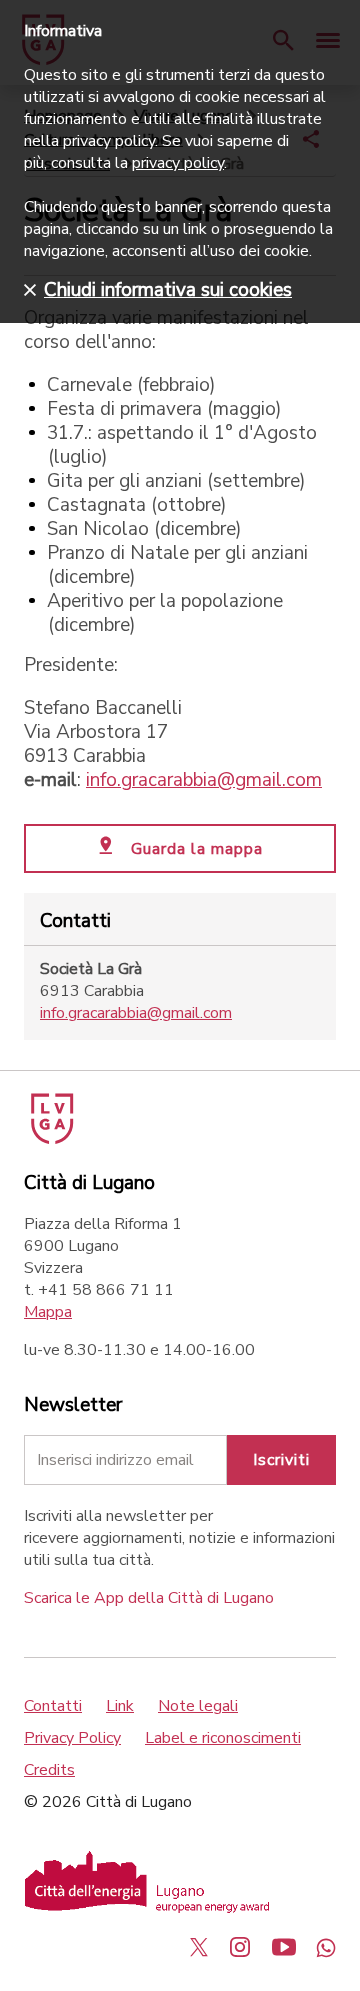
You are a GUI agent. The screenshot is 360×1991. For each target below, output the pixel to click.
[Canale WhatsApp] (326, 1947)
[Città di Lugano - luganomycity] (199, 1947)
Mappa (48, 1312)
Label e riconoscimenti (223, 1738)
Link (120, 1706)
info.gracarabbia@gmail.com (204, 780)
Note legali (198, 1706)
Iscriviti (281, 1460)
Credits (49, 1770)
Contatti (53, 1706)
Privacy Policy (72, 1738)
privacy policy (178, 163)
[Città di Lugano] (50, 1139)
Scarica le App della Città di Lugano (149, 1598)
